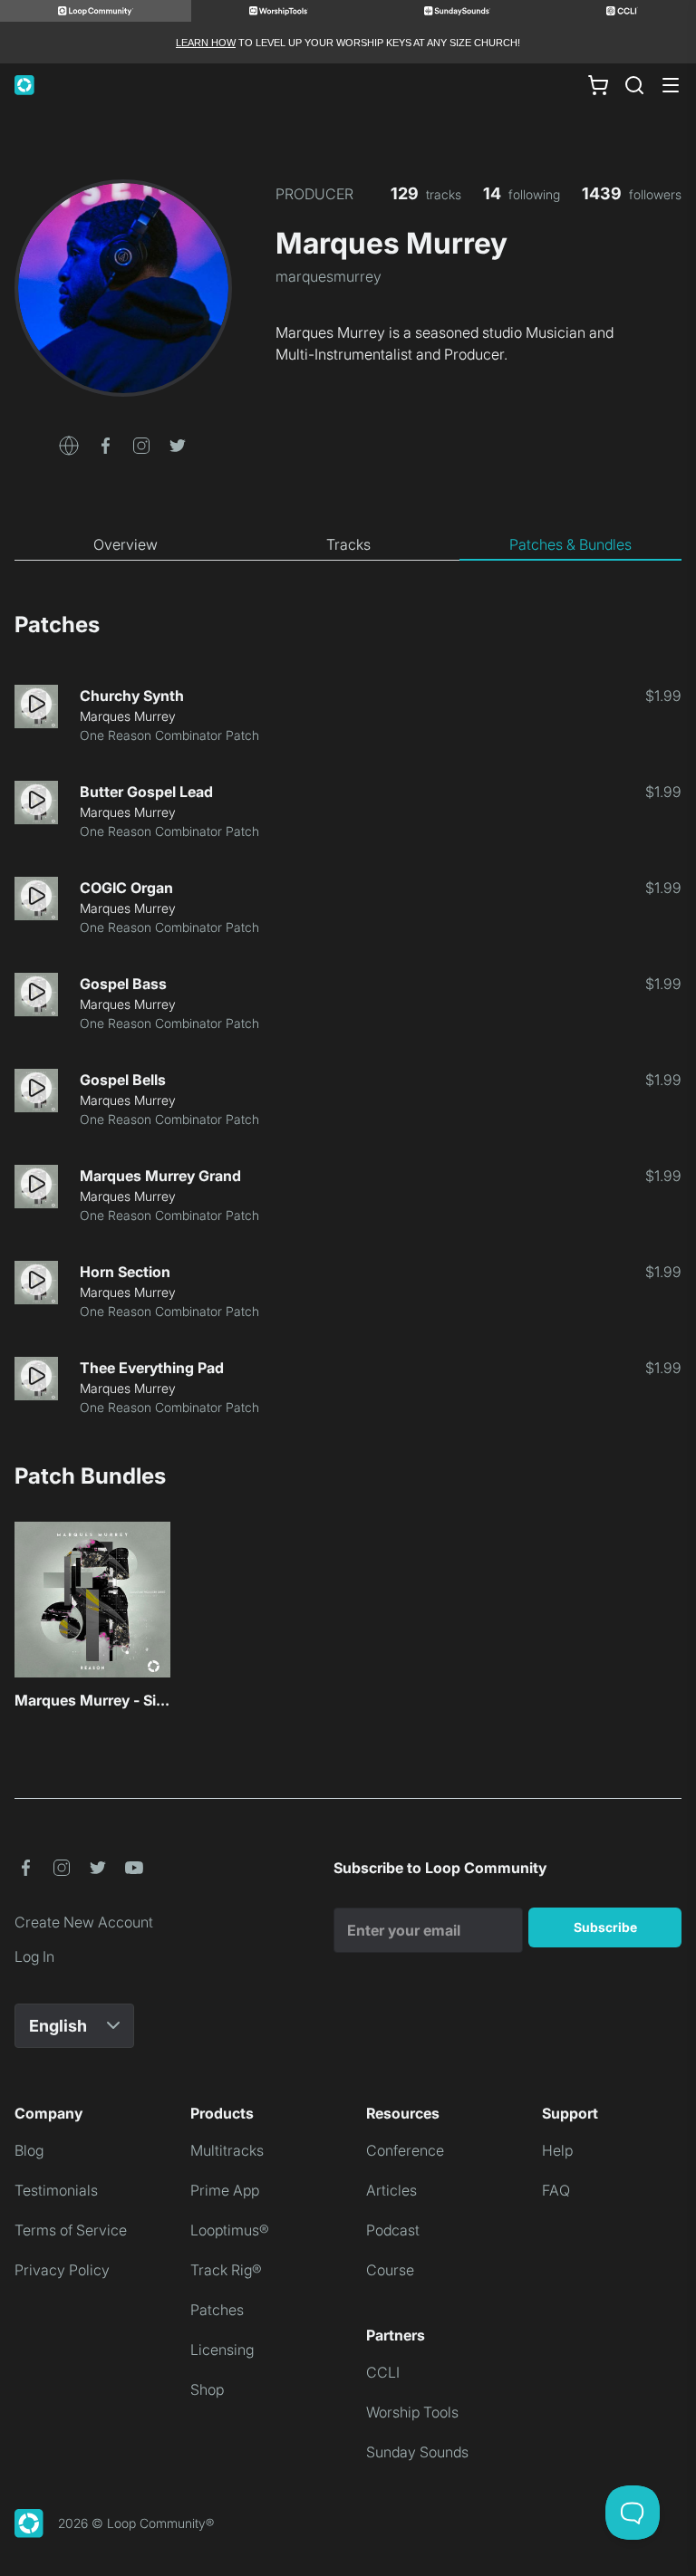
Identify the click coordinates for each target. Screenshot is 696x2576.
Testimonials (56, 2190)
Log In (34, 1956)
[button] (69, 444)
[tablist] (348, 545)
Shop (207, 2389)
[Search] (634, 85)
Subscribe (605, 1927)
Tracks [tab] (348, 544)
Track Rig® (226, 2270)
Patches (217, 2310)
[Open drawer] (671, 85)
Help (557, 2150)
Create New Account (84, 1922)
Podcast (393, 2230)
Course (390, 2270)
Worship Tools (412, 2412)
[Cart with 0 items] (598, 85)
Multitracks (227, 2150)
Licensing (222, 2350)
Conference (405, 2150)
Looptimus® (230, 2230)
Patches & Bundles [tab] (570, 544)
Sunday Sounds (417, 2452)
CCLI (383, 2372)
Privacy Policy (62, 2270)
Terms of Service (71, 2230)
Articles (391, 2190)
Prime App (225, 2190)
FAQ (556, 2190)
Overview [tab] (126, 544)
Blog (29, 2150)
